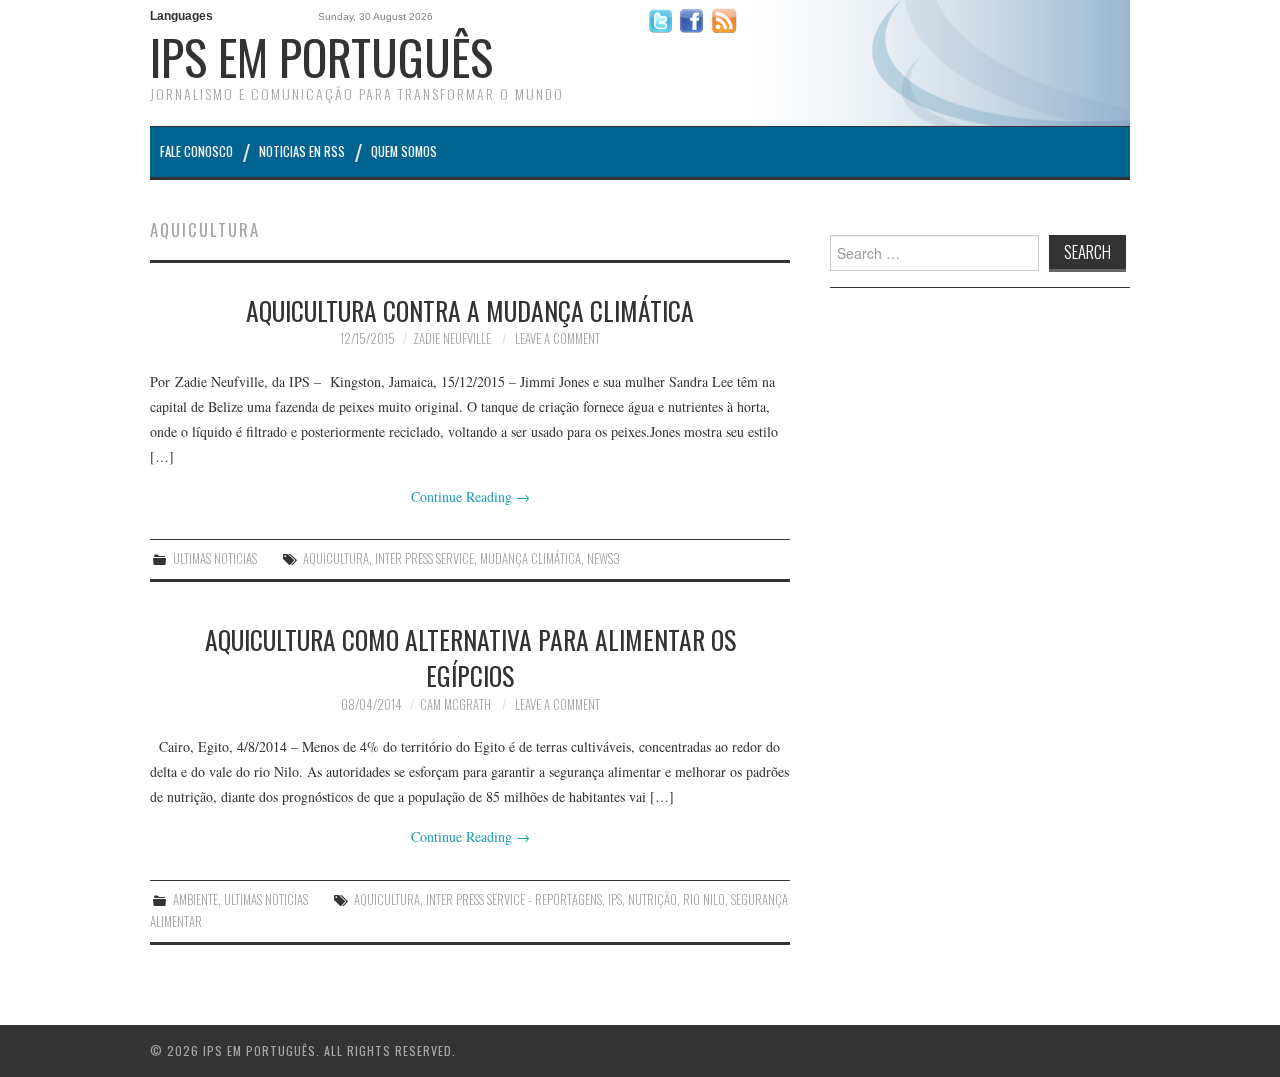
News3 (603, 558)
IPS (615, 899)
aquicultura (336, 558)
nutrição (652, 899)
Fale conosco (196, 151)
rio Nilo (704, 899)
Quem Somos (404, 151)
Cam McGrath (455, 704)
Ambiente (195, 899)
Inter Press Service (424, 558)
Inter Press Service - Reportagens (514, 899)
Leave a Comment (557, 338)
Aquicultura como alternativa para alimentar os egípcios (470, 657)
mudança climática (530, 558)
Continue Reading (470, 496)
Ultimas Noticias (215, 558)
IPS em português (321, 56)
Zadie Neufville (452, 338)
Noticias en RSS (302, 151)
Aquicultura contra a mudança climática (470, 310)
